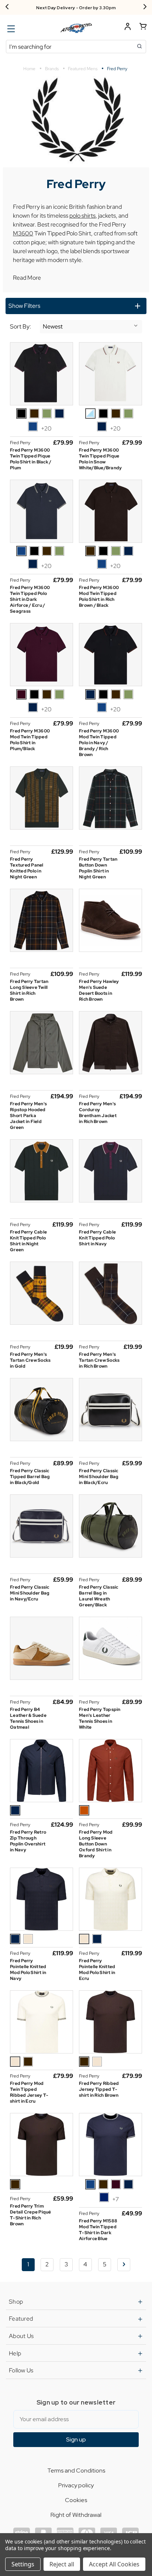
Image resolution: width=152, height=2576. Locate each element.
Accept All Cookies (114, 2564)
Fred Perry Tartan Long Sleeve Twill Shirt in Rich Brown (29, 990)
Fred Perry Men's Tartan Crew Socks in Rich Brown (99, 1360)
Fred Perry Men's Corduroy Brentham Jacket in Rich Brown (98, 1113)
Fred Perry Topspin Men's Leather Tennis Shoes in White (100, 1718)
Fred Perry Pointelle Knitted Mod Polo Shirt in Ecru (97, 1970)
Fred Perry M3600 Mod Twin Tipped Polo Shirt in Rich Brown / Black (99, 596)
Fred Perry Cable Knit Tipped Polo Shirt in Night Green (28, 1241)
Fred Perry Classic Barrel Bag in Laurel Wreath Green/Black (99, 1596)
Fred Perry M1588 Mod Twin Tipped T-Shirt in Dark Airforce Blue (98, 2230)
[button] (76, 306)
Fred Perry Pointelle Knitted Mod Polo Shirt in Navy (28, 1970)
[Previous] (7, 7)
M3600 (23, 233)
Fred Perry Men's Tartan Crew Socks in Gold (30, 1360)
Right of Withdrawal (76, 2515)
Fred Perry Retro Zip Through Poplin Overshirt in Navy (28, 1841)
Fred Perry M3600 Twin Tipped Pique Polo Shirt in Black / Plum (31, 459)
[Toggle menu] (10, 29)
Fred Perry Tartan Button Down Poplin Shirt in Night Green (98, 868)
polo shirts (82, 216)
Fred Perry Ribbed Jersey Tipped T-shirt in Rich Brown (99, 2089)
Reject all (62, 2564)
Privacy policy (76, 2485)
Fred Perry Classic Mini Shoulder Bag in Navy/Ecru (30, 1593)
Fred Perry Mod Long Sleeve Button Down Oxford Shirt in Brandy (96, 1844)
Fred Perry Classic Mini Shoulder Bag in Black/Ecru (99, 1477)
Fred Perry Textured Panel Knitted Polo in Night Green (27, 868)
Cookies (76, 2500)
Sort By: (20, 327)
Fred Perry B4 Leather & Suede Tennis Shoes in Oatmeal (28, 1718)
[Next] (145, 7)
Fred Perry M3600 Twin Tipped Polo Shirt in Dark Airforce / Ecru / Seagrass (30, 599)
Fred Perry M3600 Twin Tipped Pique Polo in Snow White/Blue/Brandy (100, 459)
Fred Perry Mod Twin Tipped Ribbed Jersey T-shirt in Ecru (29, 2092)
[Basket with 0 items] (143, 28)
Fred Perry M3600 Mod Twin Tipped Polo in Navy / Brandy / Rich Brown (99, 743)
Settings (23, 2564)
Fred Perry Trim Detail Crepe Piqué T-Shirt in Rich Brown (31, 2215)
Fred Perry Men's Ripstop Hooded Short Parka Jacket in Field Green (28, 1116)
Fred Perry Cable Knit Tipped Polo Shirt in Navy (97, 1238)
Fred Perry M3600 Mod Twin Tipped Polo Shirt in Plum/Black (30, 740)
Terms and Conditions (76, 2470)
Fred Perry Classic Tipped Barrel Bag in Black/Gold (30, 1477)
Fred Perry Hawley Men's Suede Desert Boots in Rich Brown (99, 990)
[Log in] (128, 28)
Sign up (76, 2439)
